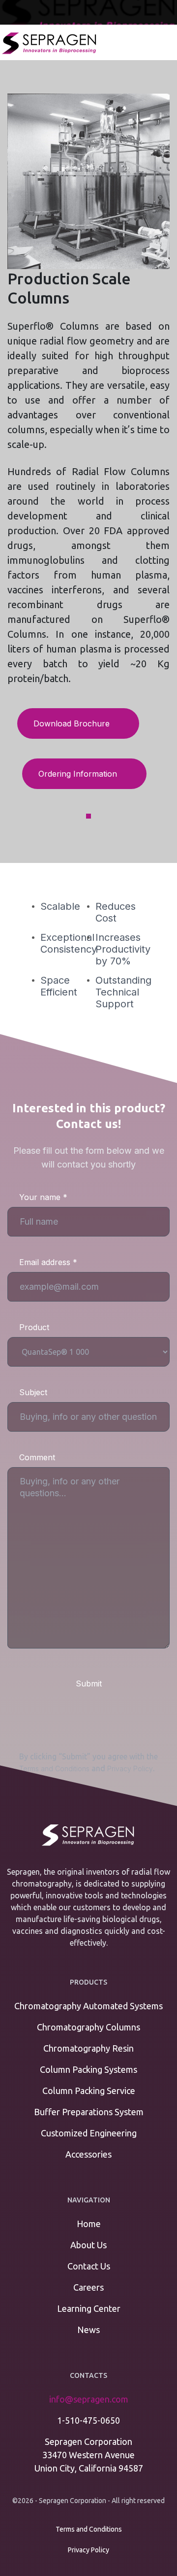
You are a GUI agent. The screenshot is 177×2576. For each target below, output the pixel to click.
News (88, 2330)
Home (89, 2224)
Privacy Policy (130, 1769)
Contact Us (89, 2266)
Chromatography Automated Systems (88, 2006)
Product (34, 1327)
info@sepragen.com (89, 2399)
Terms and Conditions (54, 1769)
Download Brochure (73, 723)
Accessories (88, 2154)
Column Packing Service (89, 2091)
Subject (33, 1392)
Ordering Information (79, 774)
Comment (37, 1457)
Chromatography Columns (88, 2027)
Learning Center (89, 2308)
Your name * (43, 1197)
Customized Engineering (89, 2133)
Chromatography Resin (88, 2048)
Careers (88, 2287)
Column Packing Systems (88, 2069)
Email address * (48, 1262)
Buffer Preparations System (89, 2112)
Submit (89, 1683)
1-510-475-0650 (88, 2420)
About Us (88, 2245)
